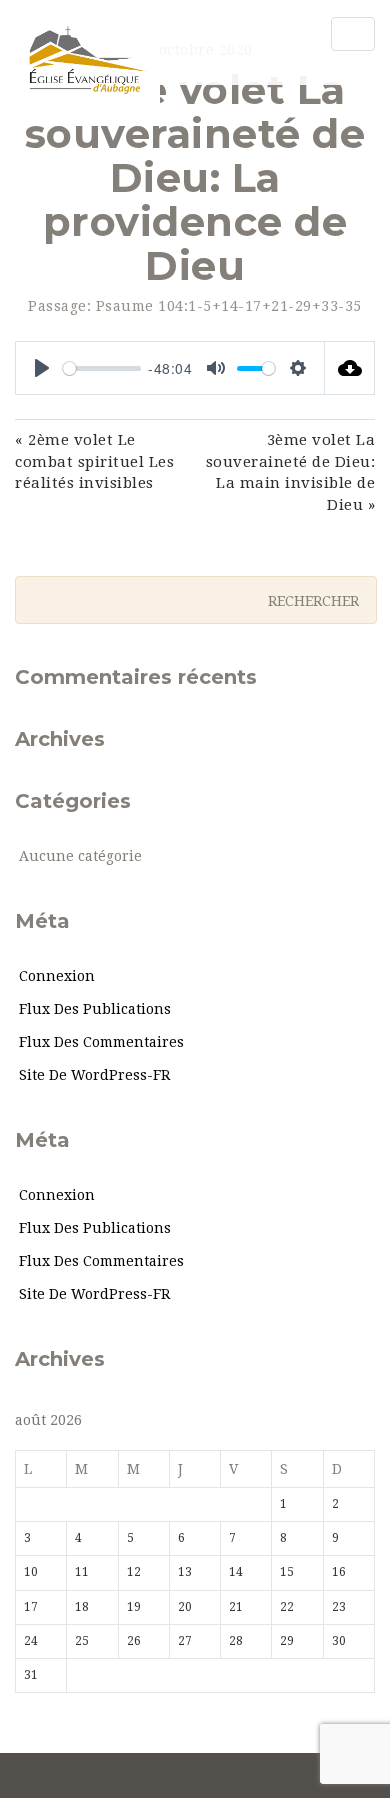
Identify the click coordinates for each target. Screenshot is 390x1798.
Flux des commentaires (101, 1042)
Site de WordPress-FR (94, 1075)
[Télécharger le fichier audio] (350, 368)
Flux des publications (95, 1009)
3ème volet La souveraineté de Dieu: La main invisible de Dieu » (290, 472)
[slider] (102, 368)
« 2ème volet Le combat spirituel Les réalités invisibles (94, 461)
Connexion (57, 976)
